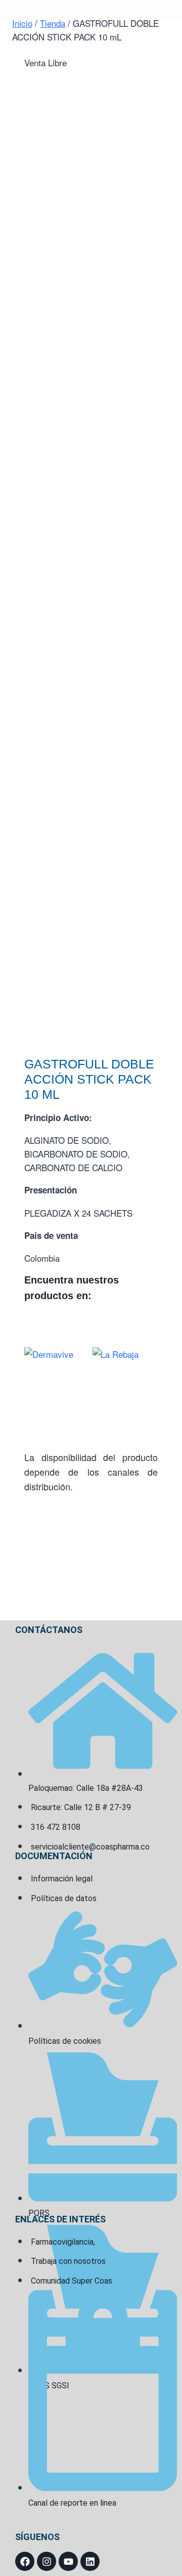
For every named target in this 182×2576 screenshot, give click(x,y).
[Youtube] (68, 2561)
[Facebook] (25, 2561)
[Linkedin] (90, 2561)
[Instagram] (47, 2561)
